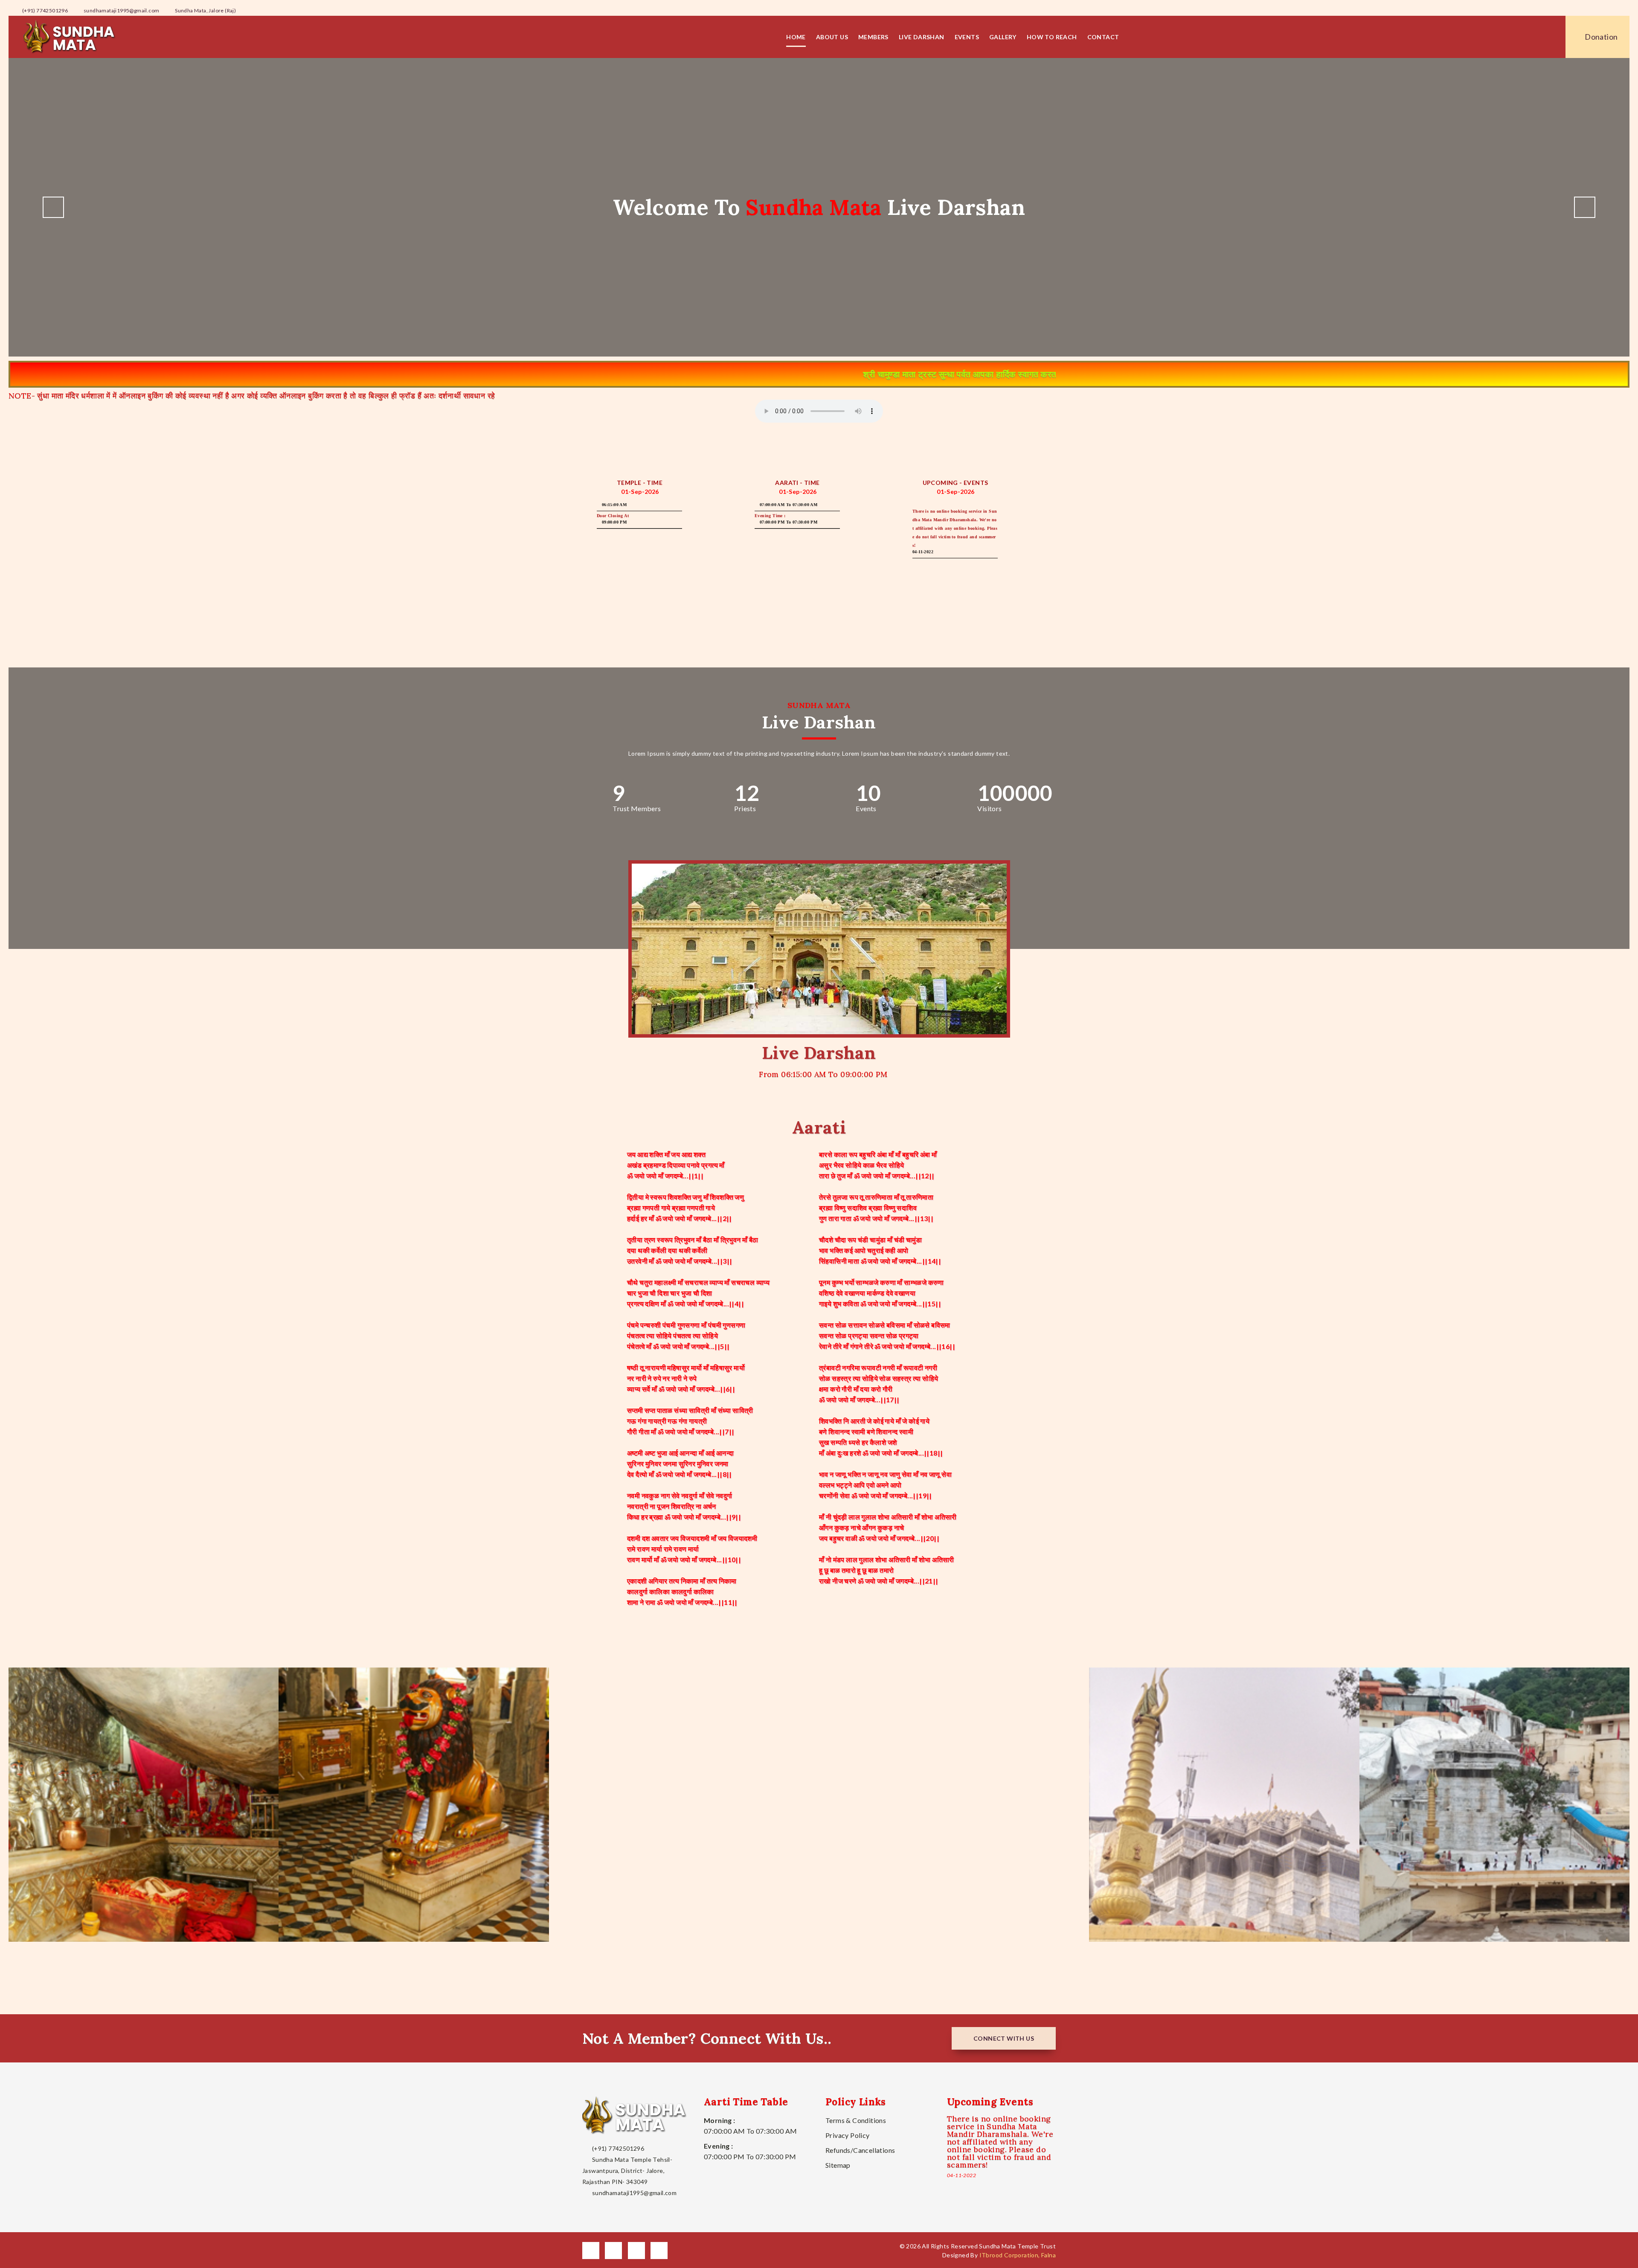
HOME (796, 37)
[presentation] (53, 207)
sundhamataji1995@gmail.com (121, 10)
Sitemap (838, 2165)
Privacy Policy (848, 2135)
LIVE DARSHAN (922, 37)
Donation (1601, 37)
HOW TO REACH (1052, 37)
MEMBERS (873, 37)
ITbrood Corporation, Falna (1018, 2255)
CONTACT (1103, 37)
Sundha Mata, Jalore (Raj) (205, 10)
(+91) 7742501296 (44, 10)
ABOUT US (832, 37)
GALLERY (1003, 37)
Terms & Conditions (856, 2120)
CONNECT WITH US (1004, 2038)
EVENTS (967, 37)
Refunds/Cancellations (860, 2150)
